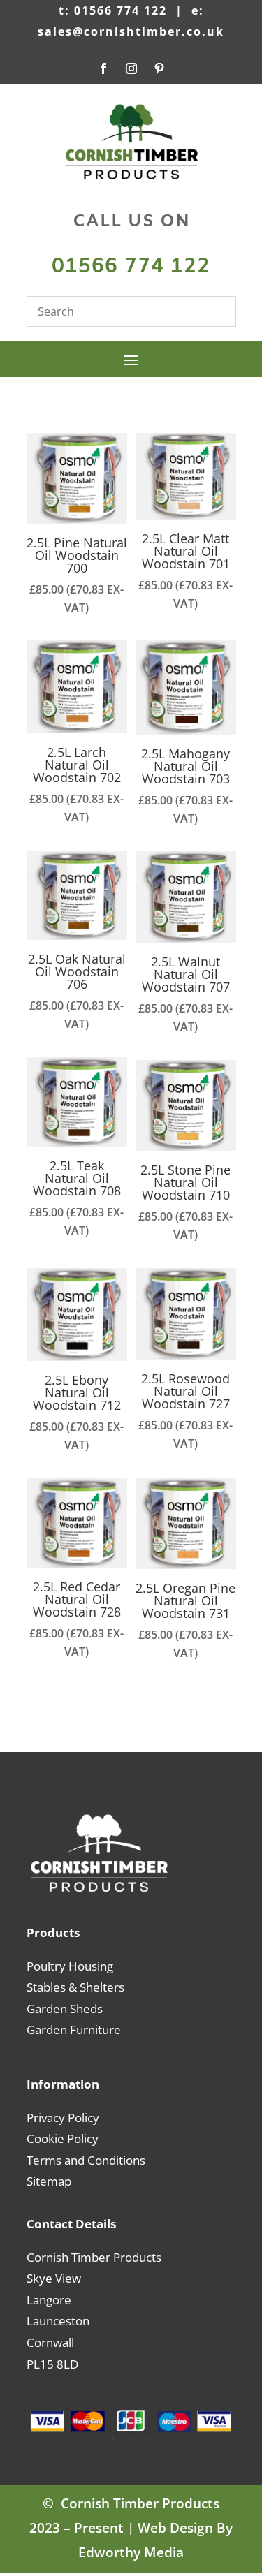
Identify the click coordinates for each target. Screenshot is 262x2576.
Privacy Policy (63, 2118)
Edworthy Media (131, 2552)
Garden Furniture (74, 2030)
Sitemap (49, 2181)
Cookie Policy (63, 2139)
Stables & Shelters (75, 1987)
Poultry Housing (70, 1966)
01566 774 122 (131, 267)
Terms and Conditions (86, 2160)
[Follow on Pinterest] (159, 68)
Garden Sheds (65, 2009)
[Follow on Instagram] (131, 68)
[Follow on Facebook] (103, 68)
